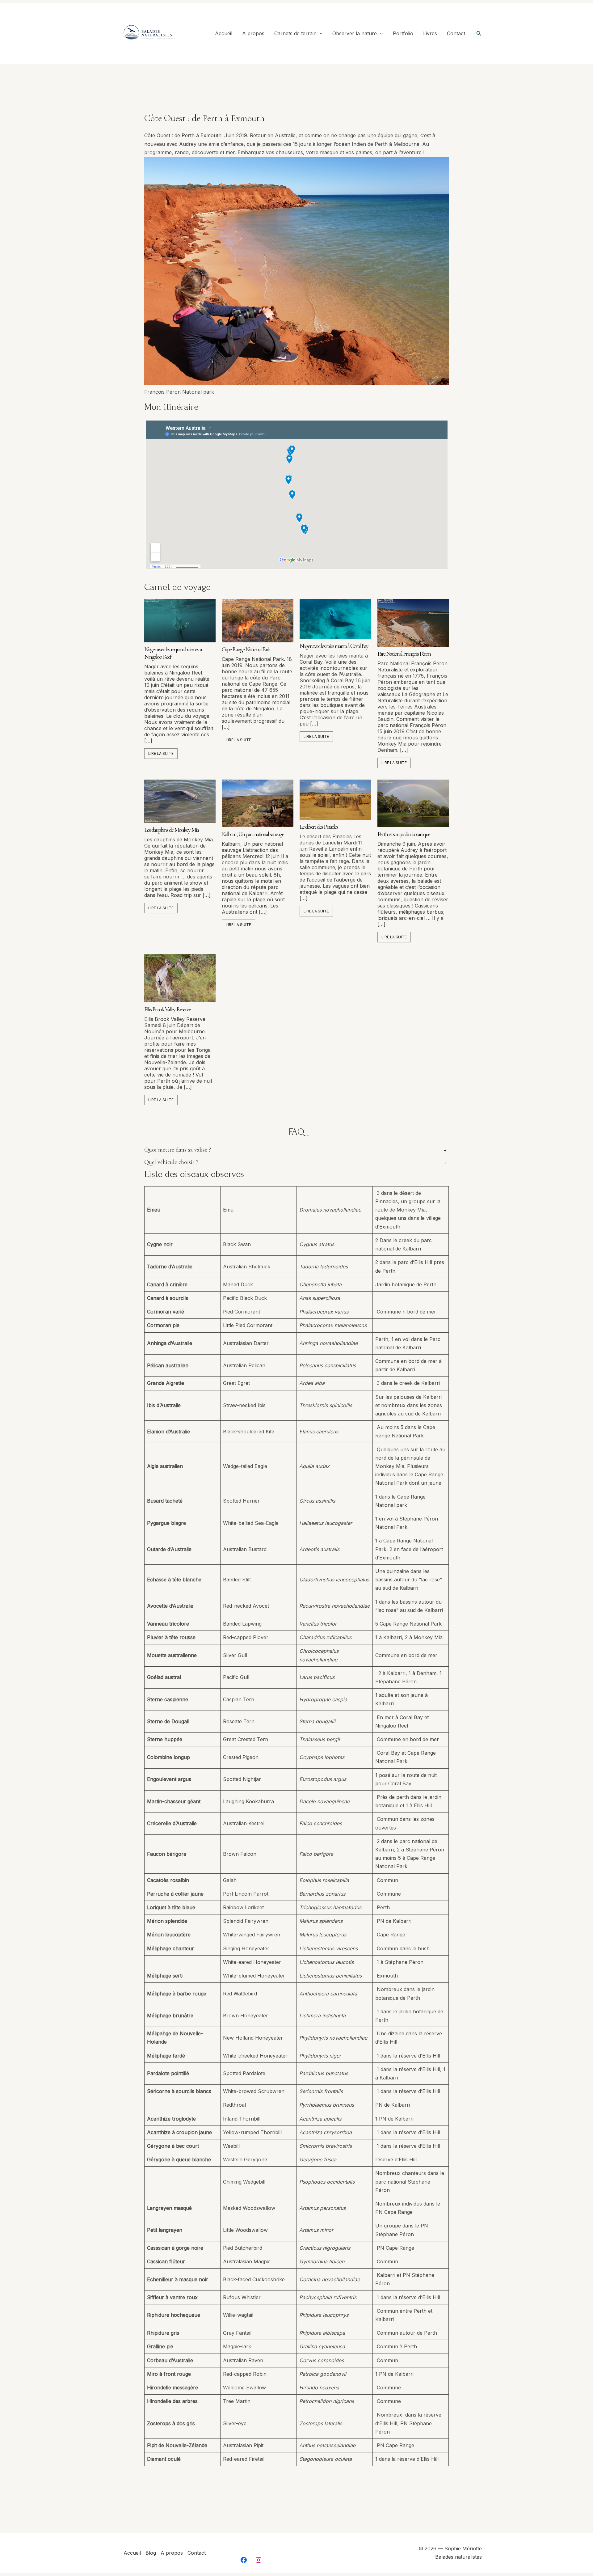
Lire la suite (161, 753)
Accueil (224, 33)
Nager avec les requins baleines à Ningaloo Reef (173, 653)
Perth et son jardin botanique (404, 834)
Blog (151, 2553)
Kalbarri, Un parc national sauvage (253, 834)
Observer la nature (355, 33)
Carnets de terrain (295, 33)
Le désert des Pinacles (319, 827)
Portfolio (403, 33)
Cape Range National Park (246, 649)
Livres (430, 33)
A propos (253, 33)
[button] (320, 34)
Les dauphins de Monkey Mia (171, 830)
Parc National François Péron (404, 654)
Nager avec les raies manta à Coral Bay (334, 646)
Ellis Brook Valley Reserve (167, 1009)
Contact (456, 33)
